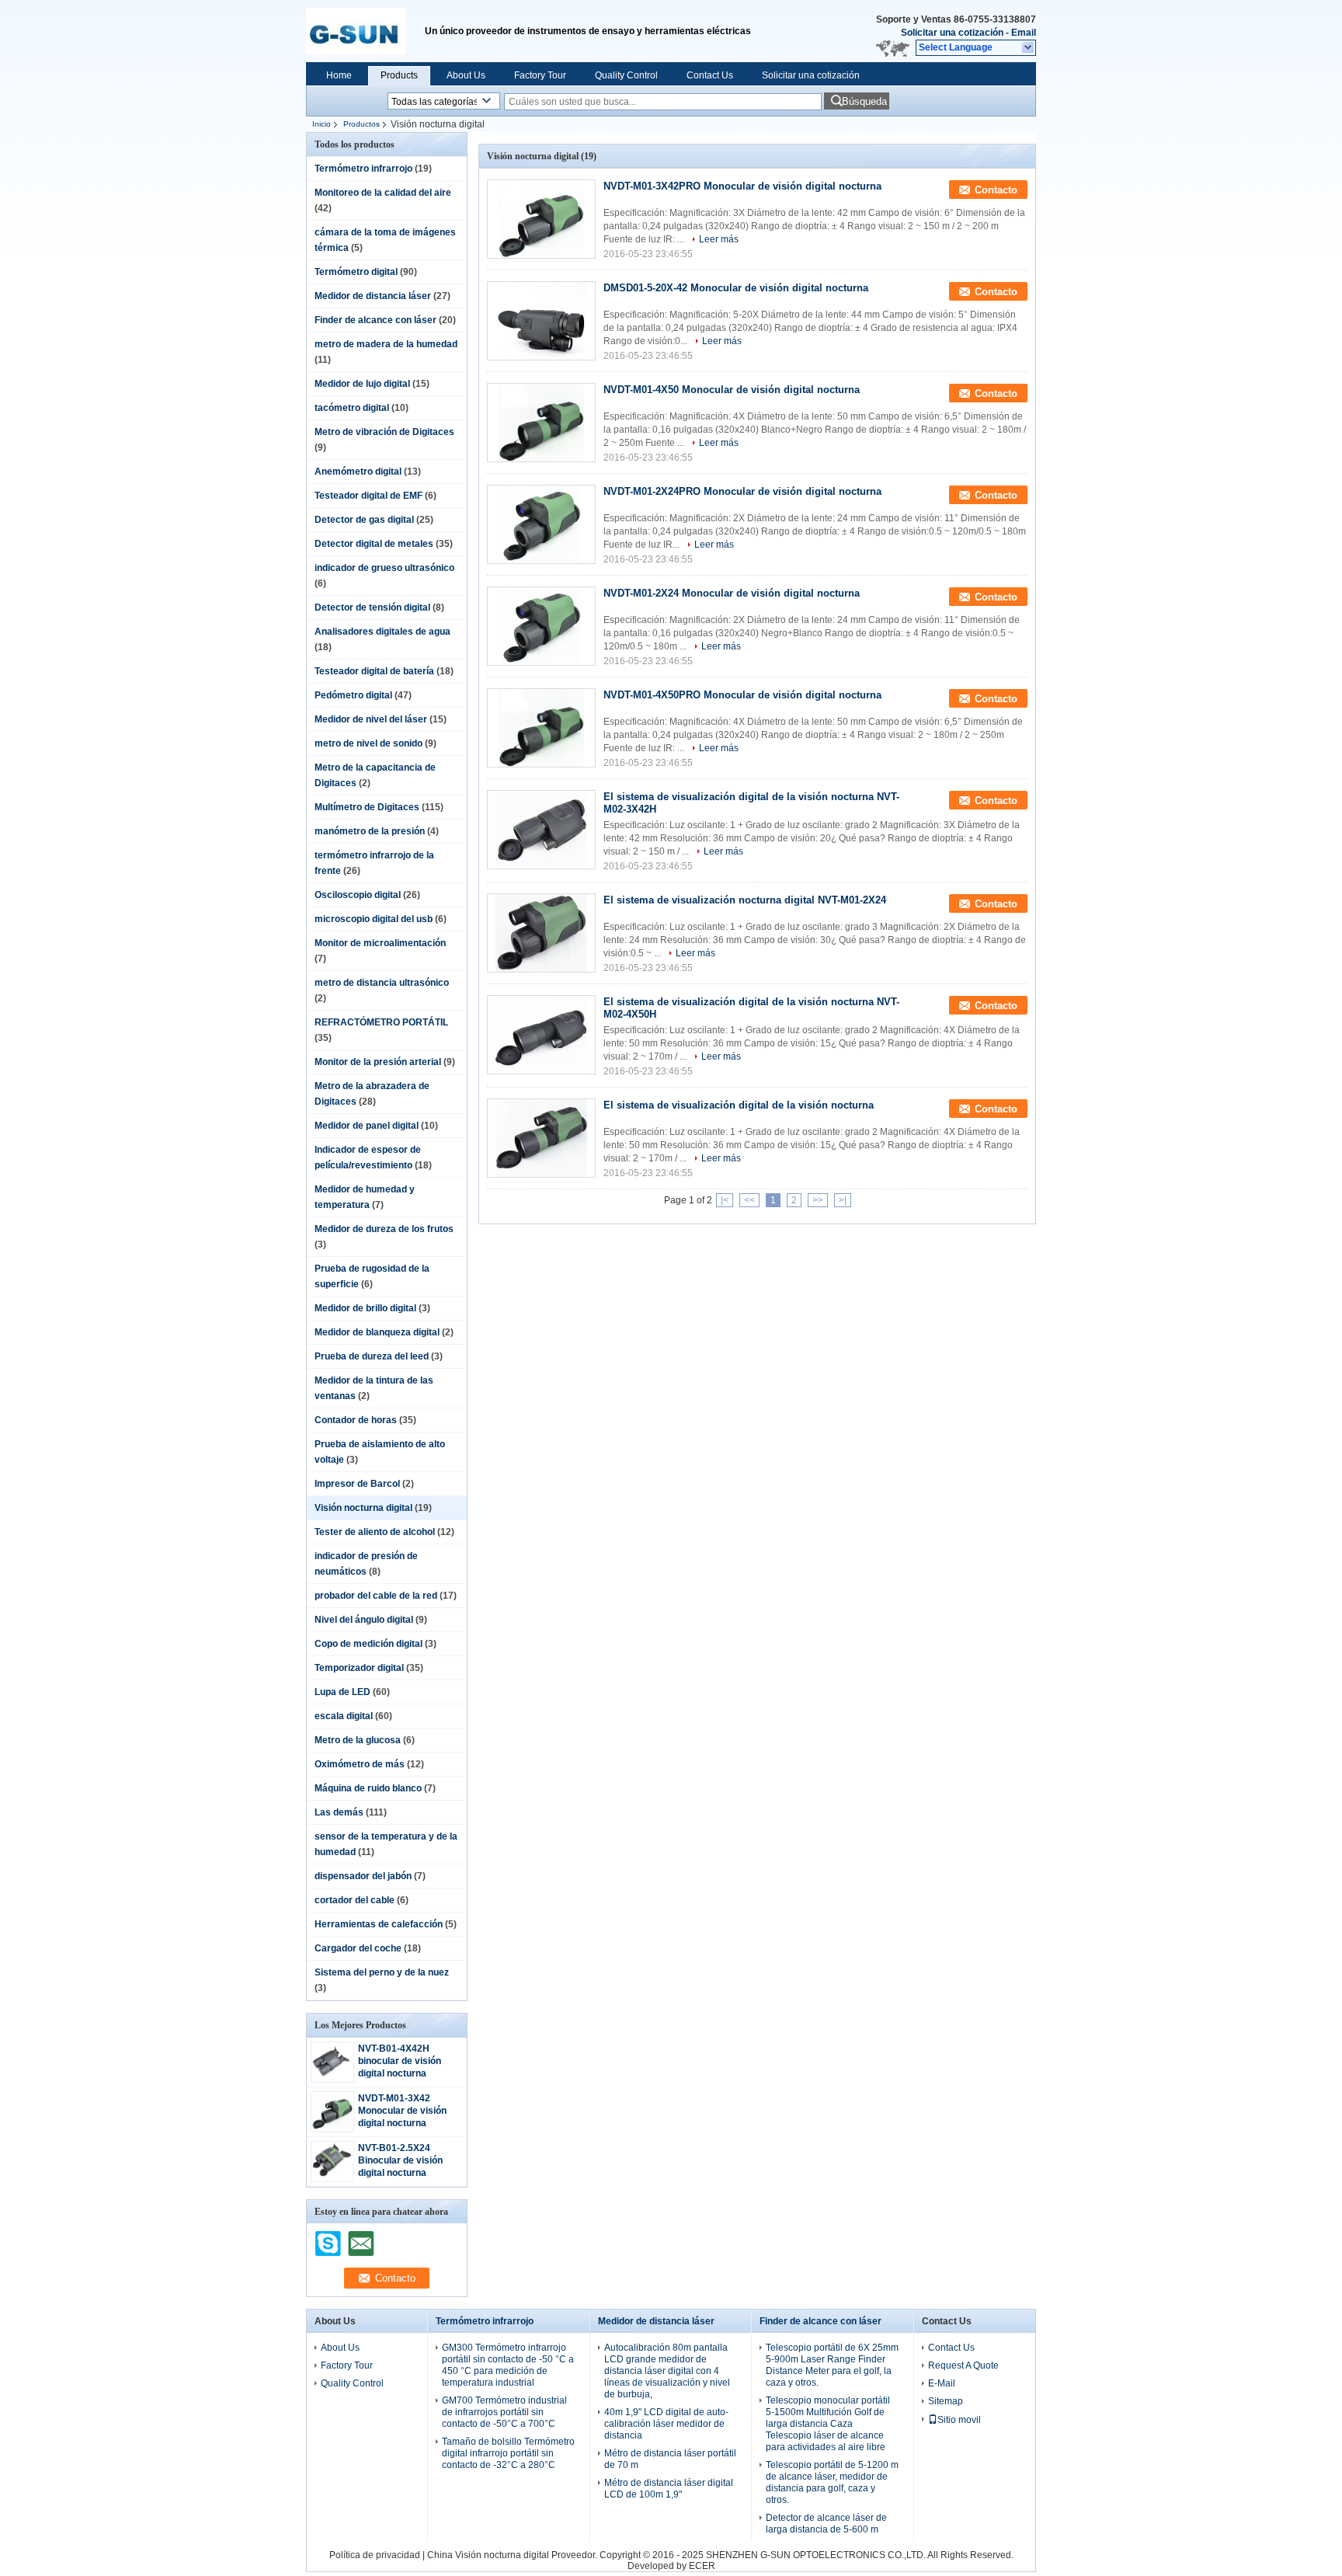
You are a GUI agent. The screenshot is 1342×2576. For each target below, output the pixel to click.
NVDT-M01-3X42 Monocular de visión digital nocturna (402, 2111)
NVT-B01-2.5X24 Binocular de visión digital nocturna (400, 2160)
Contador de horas (356, 1420)
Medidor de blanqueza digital (377, 1332)
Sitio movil (959, 2420)
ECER (702, 2566)
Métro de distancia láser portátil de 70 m (670, 2459)
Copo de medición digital (369, 1644)
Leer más (719, 239)
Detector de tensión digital (372, 607)
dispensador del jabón (363, 1876)
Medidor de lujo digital (362, 384)
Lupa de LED (342, 1692)
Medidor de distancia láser (373, 296)
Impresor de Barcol (357, 1484)
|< (725, 1200)
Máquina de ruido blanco (368, 1788)
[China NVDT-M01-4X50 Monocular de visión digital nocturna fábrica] (541, 423)
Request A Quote (963, 2365)
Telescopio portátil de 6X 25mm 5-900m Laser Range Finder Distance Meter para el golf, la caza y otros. (832, 2365)
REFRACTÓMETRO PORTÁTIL (381, 1022)
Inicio (322, 124)
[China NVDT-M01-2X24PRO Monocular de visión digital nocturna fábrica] (541, 524)
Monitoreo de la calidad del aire (383, 193)
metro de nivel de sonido (369, 743)
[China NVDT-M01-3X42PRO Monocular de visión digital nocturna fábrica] (541, 219)
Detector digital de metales (374, 544)
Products (399, 75)
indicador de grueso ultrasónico (384, 568)
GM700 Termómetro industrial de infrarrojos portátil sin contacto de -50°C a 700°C (504, 2412)
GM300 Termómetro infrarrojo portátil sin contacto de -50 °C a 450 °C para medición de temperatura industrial (508, 2365)
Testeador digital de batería (374, 671)
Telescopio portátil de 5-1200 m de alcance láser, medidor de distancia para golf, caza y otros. (832, 2482)
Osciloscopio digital (358, 895)
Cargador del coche (358, 1948)
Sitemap (946, 2401)
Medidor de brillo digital (365, 1308)
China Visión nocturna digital (488, 2555)
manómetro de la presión (370, 831)
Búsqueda (864, 101)
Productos (362, 124)
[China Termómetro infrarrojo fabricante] (365, 31)
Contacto (996, 190)
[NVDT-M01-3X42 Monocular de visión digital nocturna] (332, 2126)
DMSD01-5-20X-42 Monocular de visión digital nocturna (736, 288)
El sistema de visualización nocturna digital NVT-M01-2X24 (745, 900)
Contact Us (710, 75)
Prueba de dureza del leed (372, 1356)
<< (749, 1200)
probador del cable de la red (376, 1596)
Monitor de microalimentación (380, 943)
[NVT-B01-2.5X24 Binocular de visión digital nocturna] (332, 2176)
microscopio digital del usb (374, 919)
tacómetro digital (352, 408)
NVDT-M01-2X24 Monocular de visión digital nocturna (732, 593)
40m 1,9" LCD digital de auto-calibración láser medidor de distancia (666, 2424)
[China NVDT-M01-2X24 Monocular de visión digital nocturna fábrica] (541, 626)
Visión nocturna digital (363, 1508)
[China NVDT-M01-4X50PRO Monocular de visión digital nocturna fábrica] (541, 728)
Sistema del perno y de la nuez (382, 1972)
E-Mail (942, 2383)
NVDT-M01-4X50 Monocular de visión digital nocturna (732, 390)
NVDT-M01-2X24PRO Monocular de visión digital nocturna (742, 491)
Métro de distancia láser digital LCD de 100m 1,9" (669, 2489)
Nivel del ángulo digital (364, 1620)
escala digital (344, 1716)
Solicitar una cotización (952, 33)
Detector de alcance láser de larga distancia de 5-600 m (826, 2524)
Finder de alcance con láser (375, 320)
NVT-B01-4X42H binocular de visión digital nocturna (400, 2061)
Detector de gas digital (364, 520)
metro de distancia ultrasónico (382, 983)
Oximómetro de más (360, 1764)
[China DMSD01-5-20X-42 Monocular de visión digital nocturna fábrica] (541, 321)
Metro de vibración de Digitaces (384, 432)
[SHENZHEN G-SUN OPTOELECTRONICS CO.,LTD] (1029, 48)
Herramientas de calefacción (379, 1924)
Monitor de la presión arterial (378, 1062)
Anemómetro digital (358, 472)
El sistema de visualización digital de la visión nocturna (739, 1105)
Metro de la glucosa (358, 1740)
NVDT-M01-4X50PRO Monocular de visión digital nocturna (742, 695)
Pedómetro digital (353, 695)
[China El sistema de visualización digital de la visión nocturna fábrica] (541, 1138)
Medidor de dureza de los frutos (384, 1229)
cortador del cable (355, 1900)
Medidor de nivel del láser (371, 719)
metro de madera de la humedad (386, 344)
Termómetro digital (356, 272)
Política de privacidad (375, 2555)
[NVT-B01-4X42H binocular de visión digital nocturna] (332, 2076)
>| (843, 1200)
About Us (466, 75)
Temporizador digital (359, 1668)
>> (818, 1200)
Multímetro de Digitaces (367, 807)
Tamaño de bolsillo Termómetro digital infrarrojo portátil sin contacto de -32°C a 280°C (508, 2453)
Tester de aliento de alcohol (375, 1532)
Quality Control (626, 75)
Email (1024, 33)
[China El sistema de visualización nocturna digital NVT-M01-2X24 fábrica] (541, 933)
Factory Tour (540, 75)
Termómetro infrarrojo (363, 169)
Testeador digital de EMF (369, 496)
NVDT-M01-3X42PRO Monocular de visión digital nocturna (742, 186)
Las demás (339, 1812)
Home (339, 75)
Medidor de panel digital (367, 1126)
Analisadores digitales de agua (382, 632)
